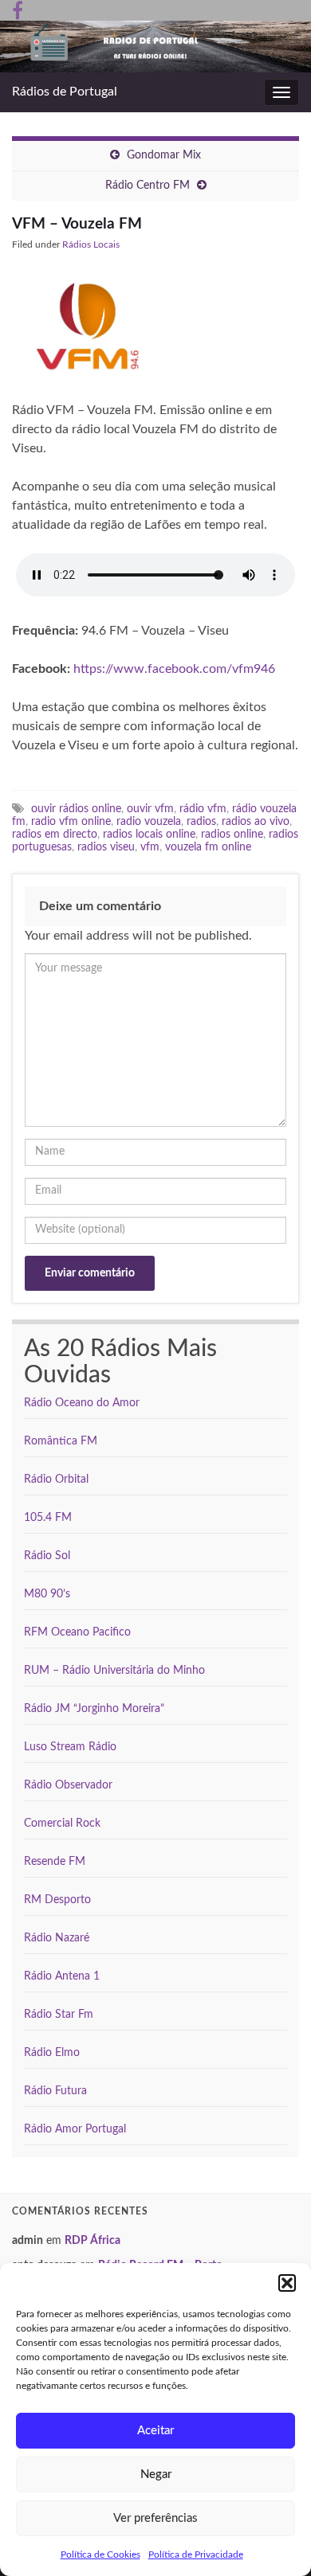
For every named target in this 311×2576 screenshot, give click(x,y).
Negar (156, 2474)
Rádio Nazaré (57, 1938)
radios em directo (55, 834)
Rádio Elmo (52, 2053)
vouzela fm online (208, 847)
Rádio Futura (55, 2091)
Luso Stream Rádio (70, 1747)
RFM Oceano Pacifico (77, 1632)
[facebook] (18, 10)
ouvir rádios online (76, 809)
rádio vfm (203, 809)
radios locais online (149, 834)
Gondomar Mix (164, 155)
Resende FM (55, 1862)
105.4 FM (48, 1518)
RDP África (93, 2241)
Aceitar (155, 2431)
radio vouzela (149, 821)
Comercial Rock (62, 1824)
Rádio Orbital (56, 1480)
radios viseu (106, 847)
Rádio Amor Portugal (75, 2129)
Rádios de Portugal (65, 92)
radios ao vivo (256, 821)
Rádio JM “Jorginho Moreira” (94, 1709)
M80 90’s (47, 1594)
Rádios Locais (91, 244)
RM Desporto (57, 1900)
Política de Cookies (100, 2555)
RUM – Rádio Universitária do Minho (114, 1671)
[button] (287, 2283)
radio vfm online (71, 821)
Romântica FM (61, 1441)
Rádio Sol (47, 1556)
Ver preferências (155, 2518)
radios (201, 821)
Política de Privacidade (196, 2555)
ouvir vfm (150, 809)
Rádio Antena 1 (62, 1976)
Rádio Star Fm (59, 2015)
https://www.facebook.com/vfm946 (174, 669)
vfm (150, 847)
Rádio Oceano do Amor (82, 1403)
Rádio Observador (68, 1785)
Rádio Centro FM (148, 186)
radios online (232, 834)
